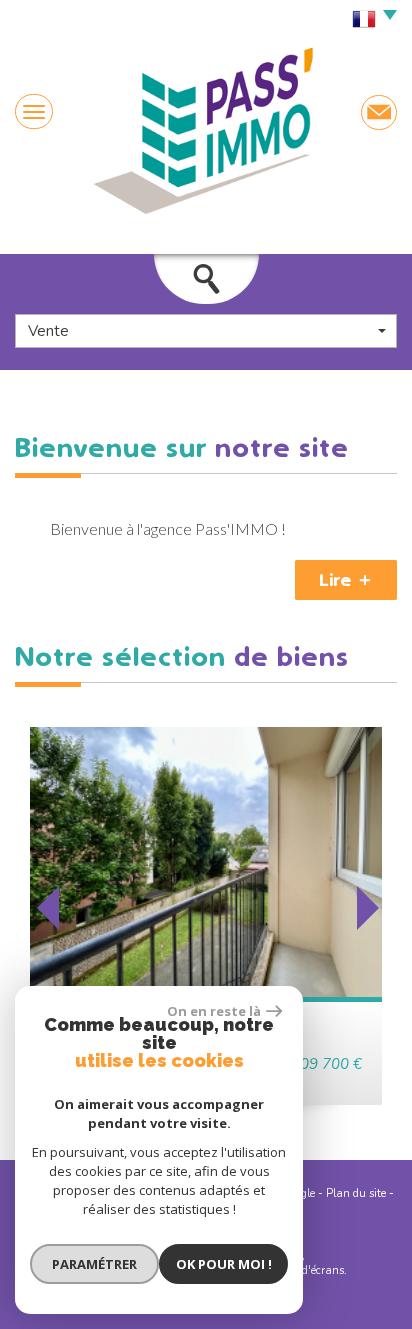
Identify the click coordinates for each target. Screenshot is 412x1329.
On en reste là (214, 1011)
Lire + (346, 580)
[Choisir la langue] (369, 20)
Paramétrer (94, 1264)
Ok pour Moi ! (224, 1264)
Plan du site (356, 1193)
